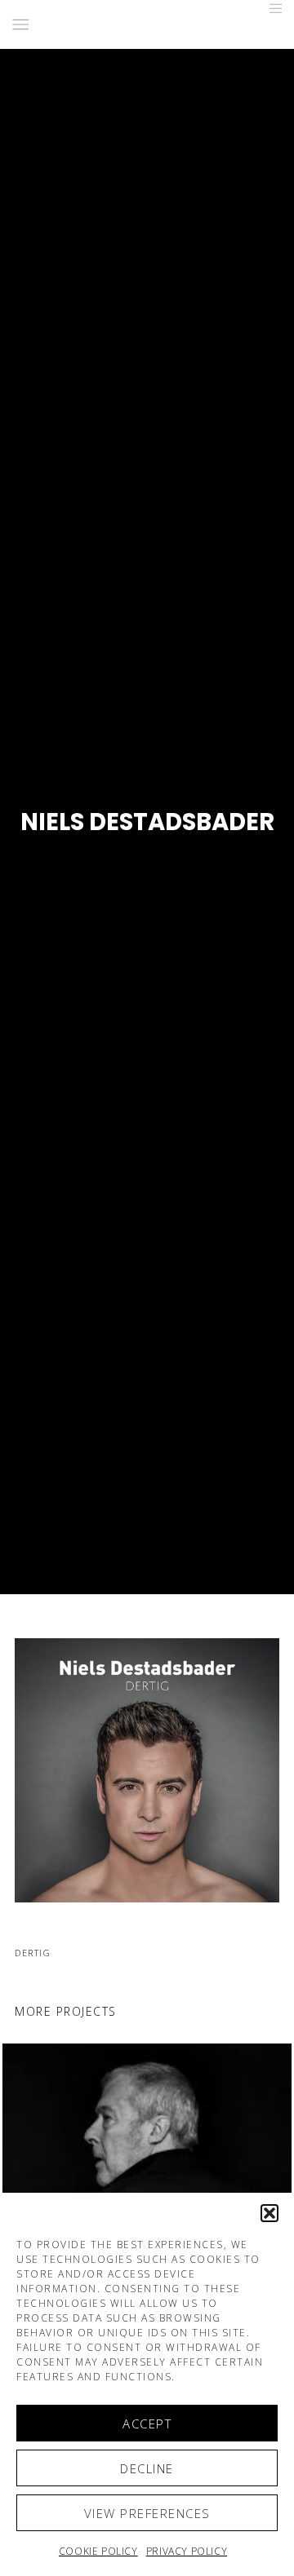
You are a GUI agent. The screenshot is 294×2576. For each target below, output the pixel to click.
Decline (147, 2468)
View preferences (147, 2513)
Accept (147, 2424)
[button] (269, 2213)
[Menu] (271, 8)
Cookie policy (98, 2551)
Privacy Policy (187, 2551)
